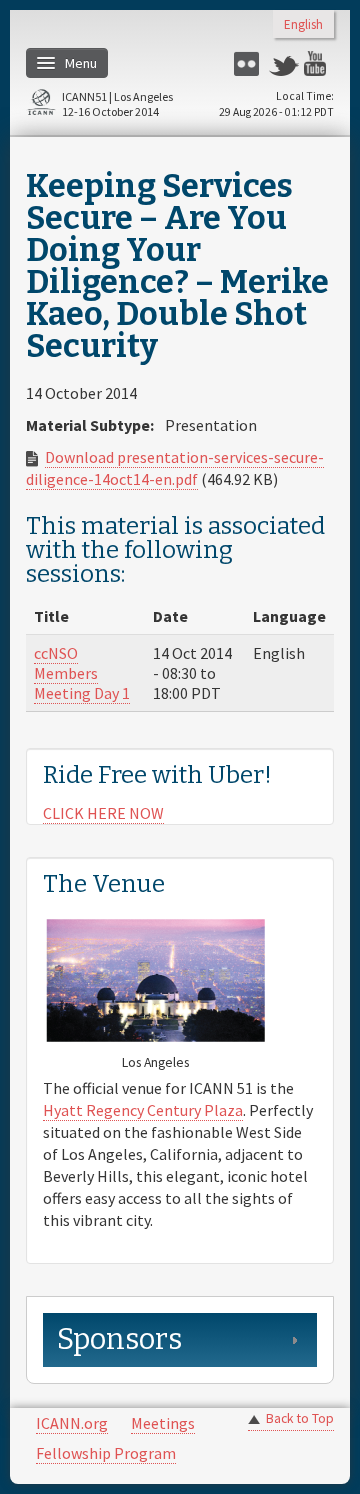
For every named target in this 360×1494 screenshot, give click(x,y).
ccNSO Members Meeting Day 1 (82, 673)
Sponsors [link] (119, 1339)
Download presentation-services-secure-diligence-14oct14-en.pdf (175, 468)
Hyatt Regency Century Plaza (143, 1110)
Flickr (249, 63)
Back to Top (300, 1418)
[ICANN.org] (41, 105)
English (303, 25)
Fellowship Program (106, 1453)
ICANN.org (72, 1423)
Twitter (284, 63)
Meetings (163, 1423)
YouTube (319, 63)
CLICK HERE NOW (103, 813)
